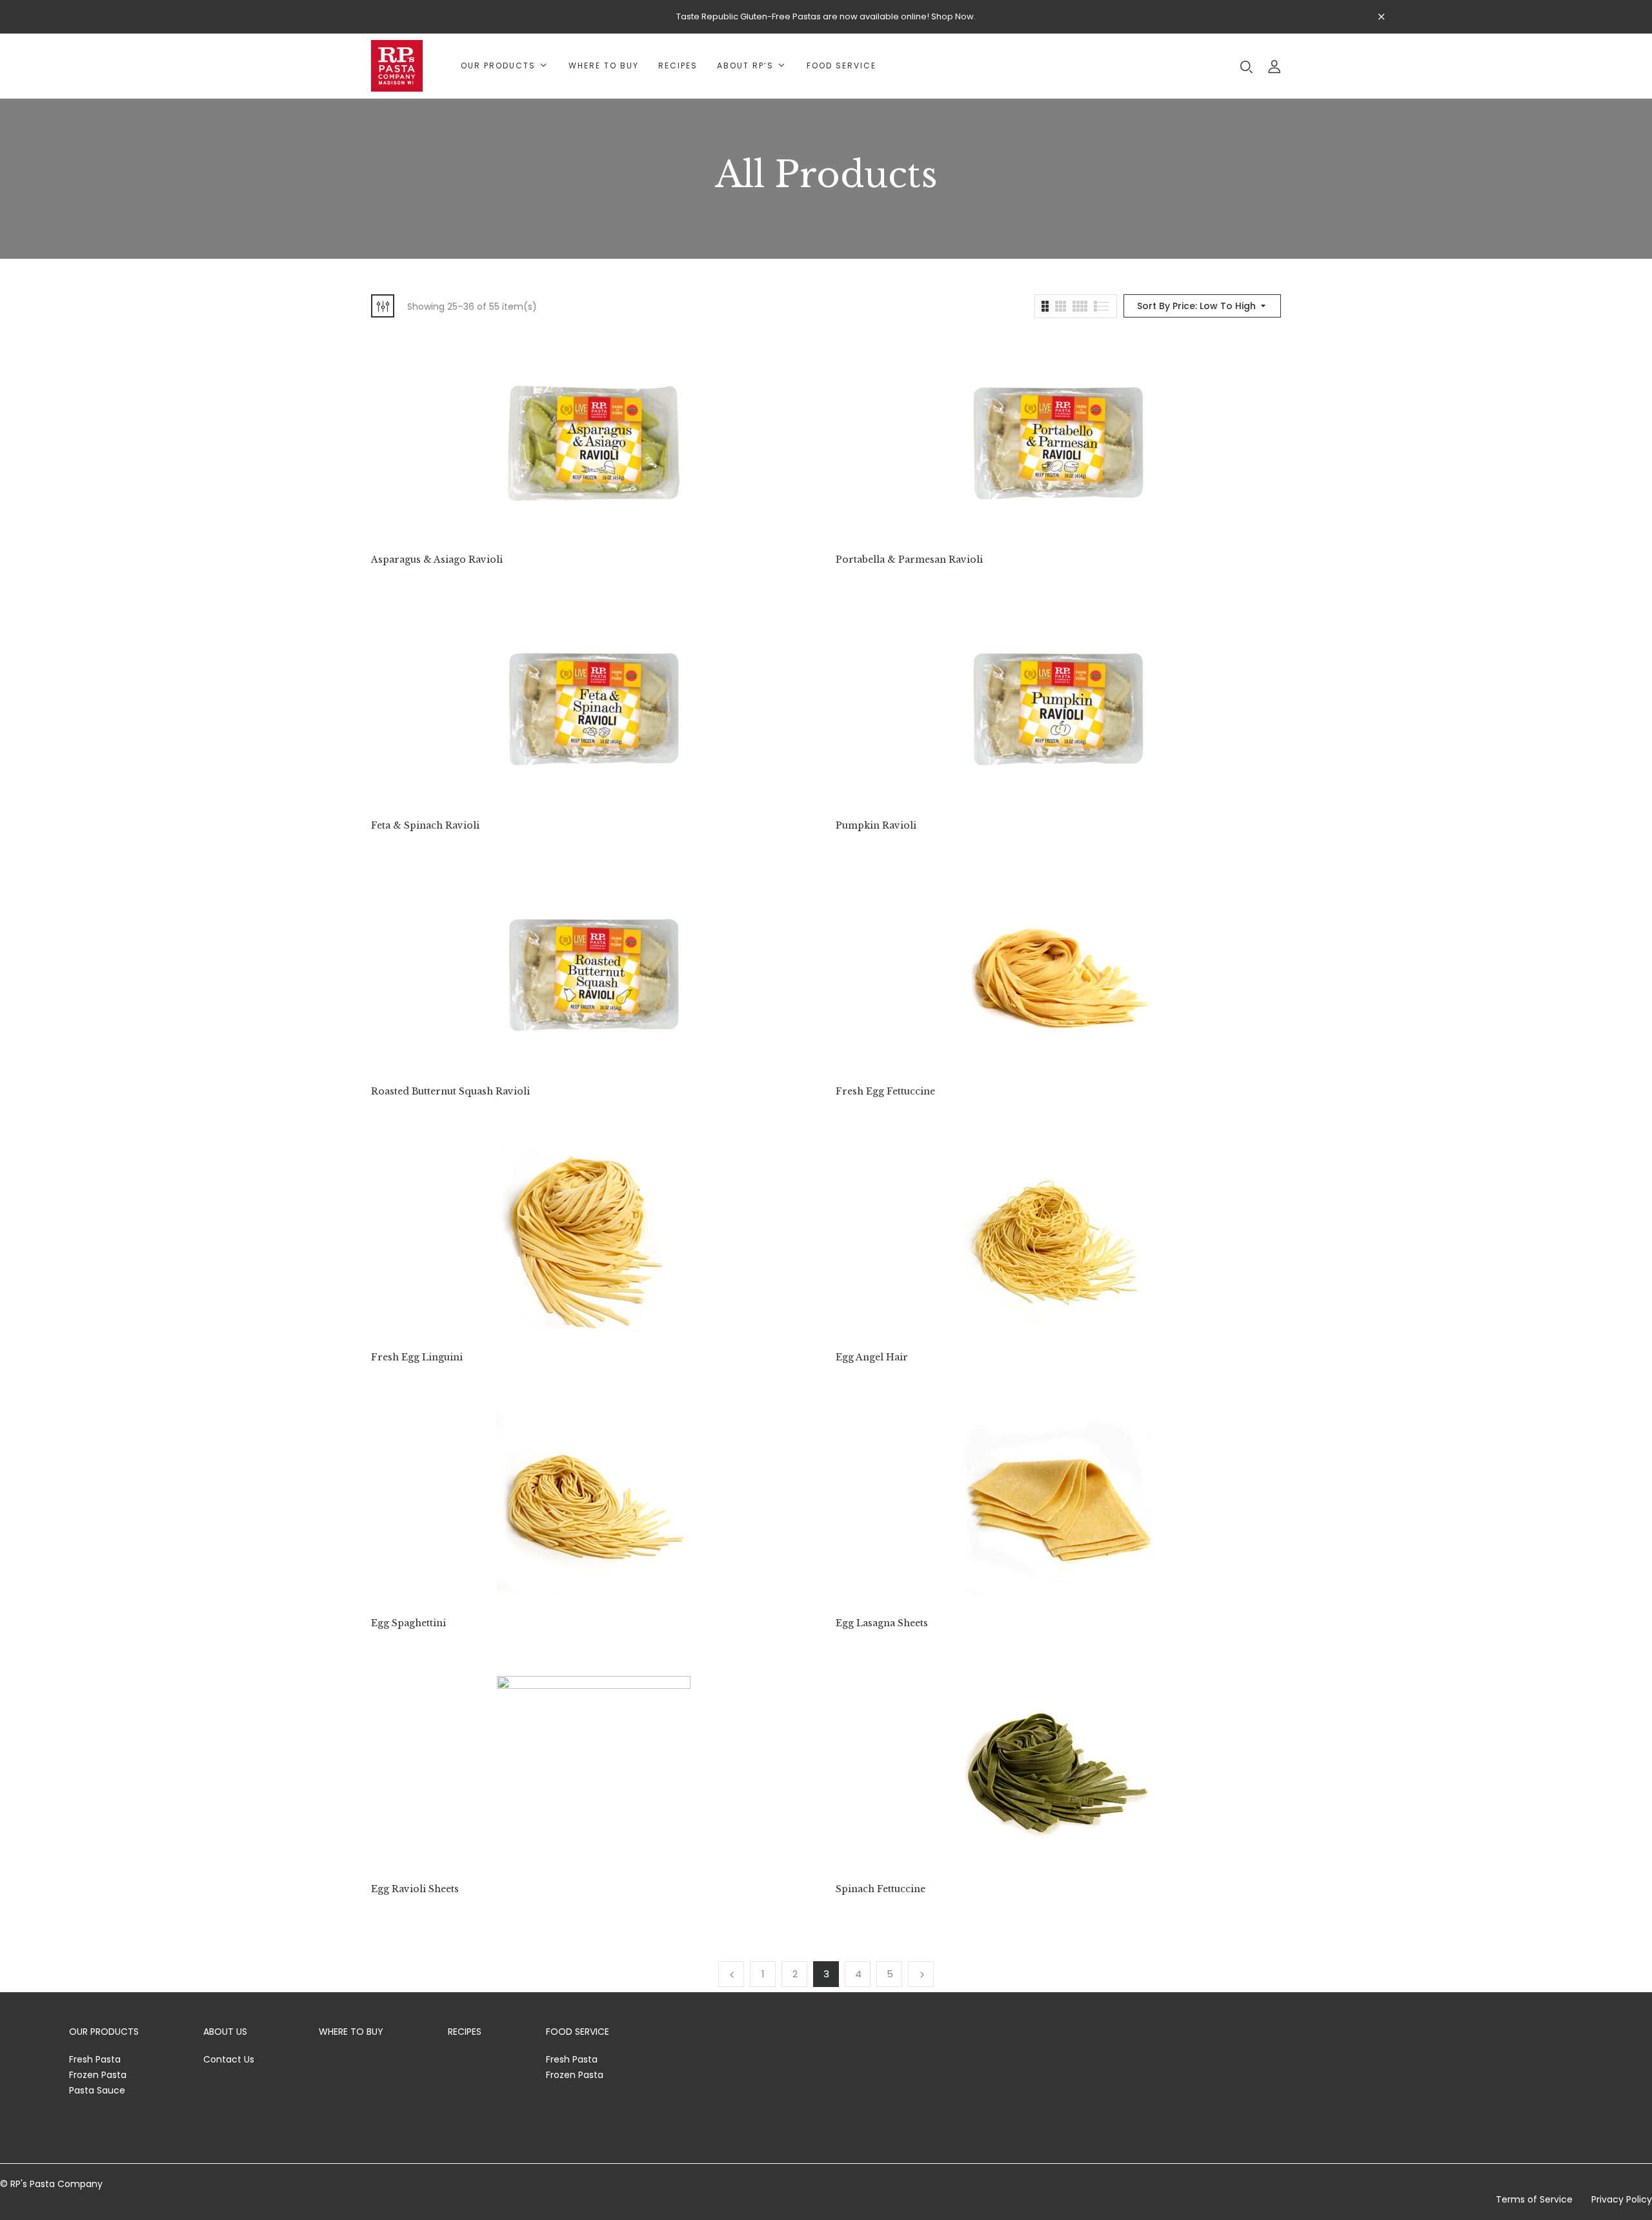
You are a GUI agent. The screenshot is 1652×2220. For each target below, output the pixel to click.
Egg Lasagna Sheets (882, 1623)
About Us (225, 2032)
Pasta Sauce (97, 2090)
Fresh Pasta (95, 2059)
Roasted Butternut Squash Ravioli (450, 1092)
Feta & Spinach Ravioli (425, 826)
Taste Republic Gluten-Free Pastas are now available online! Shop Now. (826, 16)
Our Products (104, 2032)
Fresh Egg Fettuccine (885, 1092)
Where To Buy (351, 2032)
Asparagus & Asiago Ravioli (437, 560)
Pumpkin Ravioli (876, 826)
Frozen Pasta (98, 2075)
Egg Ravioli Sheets (415, 1889)
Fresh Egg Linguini (417, 1357)
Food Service (578, 2032)
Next (921, 1974)
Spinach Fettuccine (881, 1889)
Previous (731, 1974)
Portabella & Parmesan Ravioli (909, 560)
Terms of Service (1534, 2199)
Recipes (465, 2032)
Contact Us (229, 2059)
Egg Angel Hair (872, 1357)
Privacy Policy (1622, 2199)
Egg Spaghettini (408, 1623)
